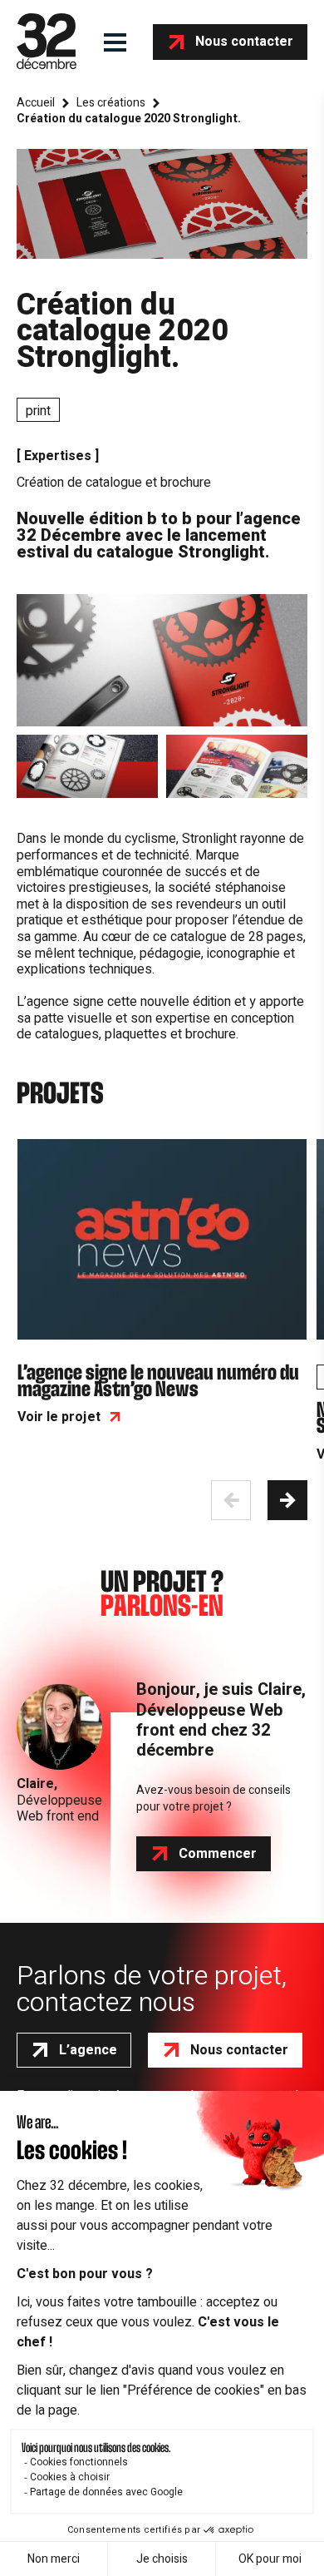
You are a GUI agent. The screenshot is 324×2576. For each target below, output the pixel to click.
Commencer (218, 1854)
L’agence (88, 2050)
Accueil (36, 103)
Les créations (111, 103)
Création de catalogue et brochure (114, 483)
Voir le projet (59, 1417)
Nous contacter (244, 42)
